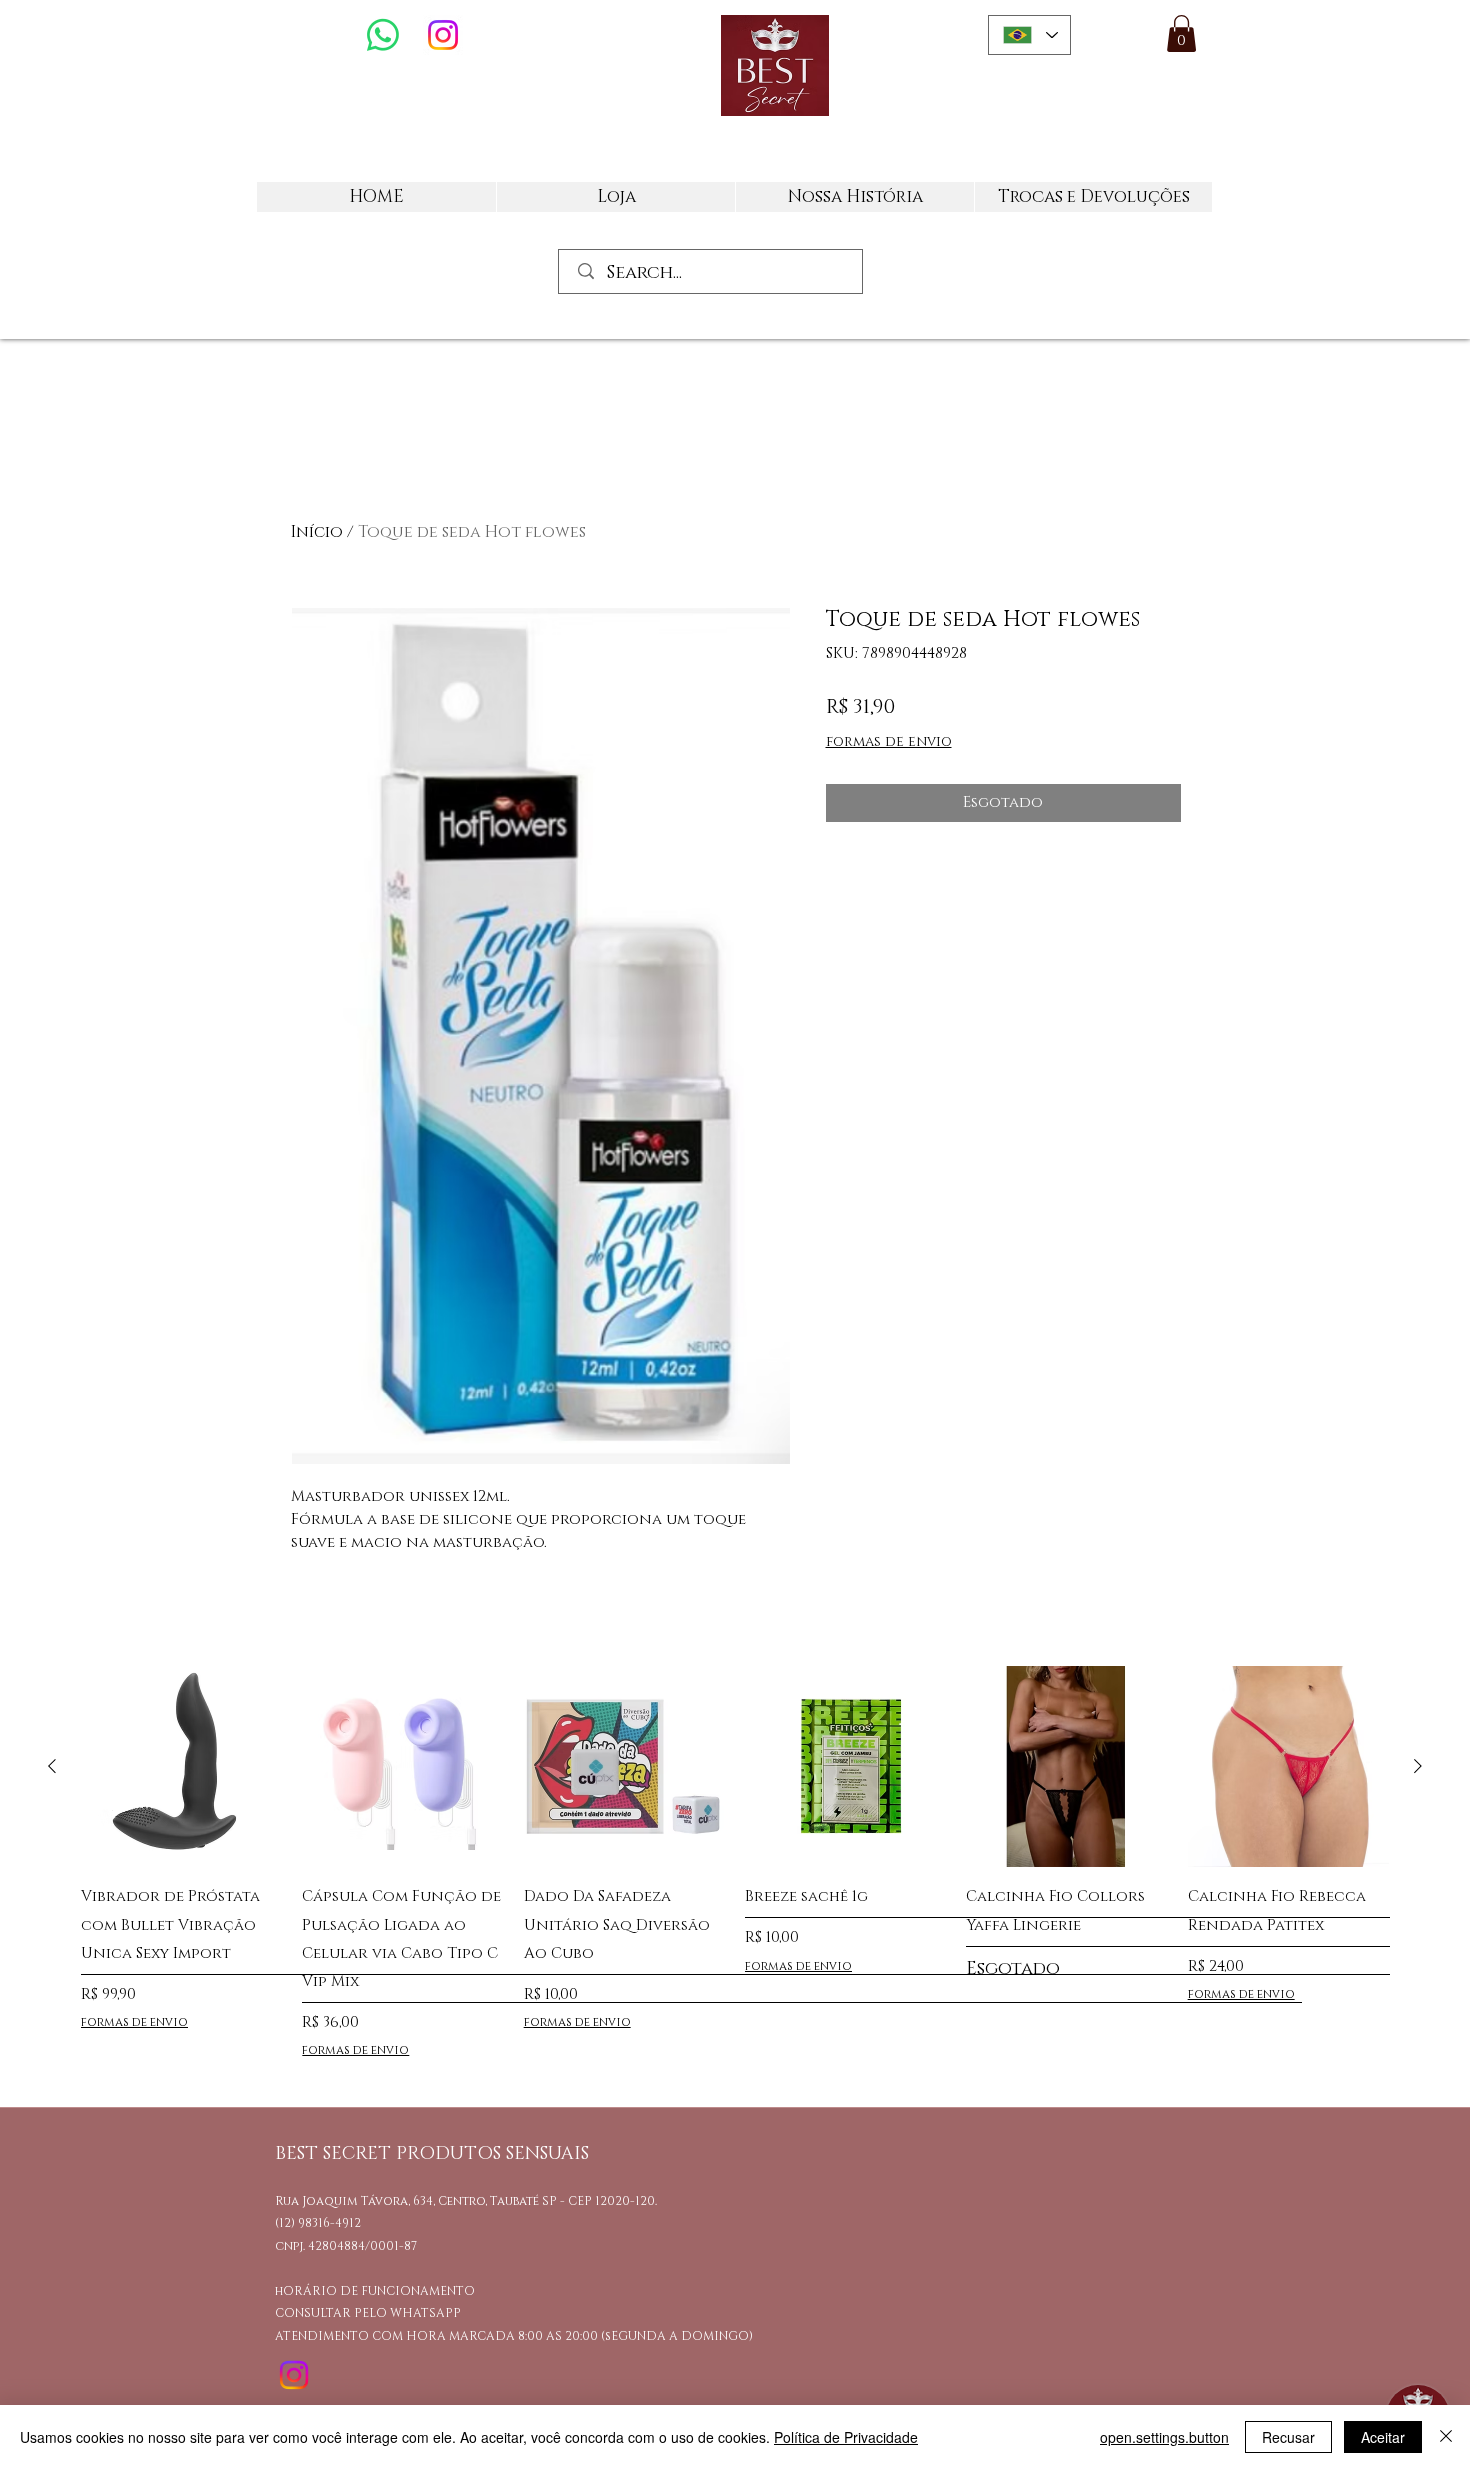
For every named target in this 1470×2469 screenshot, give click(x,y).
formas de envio (889, 741)
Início (317, 532)
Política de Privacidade (846, 2437)
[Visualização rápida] (181, 1766)
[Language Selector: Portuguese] (1029, 35)
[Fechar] (1446, 2437)
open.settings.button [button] (1164, 2437)
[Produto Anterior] (52, 1766)
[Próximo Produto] (1418, 1766)
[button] (1181, 33)
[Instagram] (443, 35)
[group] (735, 1866)
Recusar (1288, 2437)
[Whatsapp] (383, 35)
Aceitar (1383, 2437)
